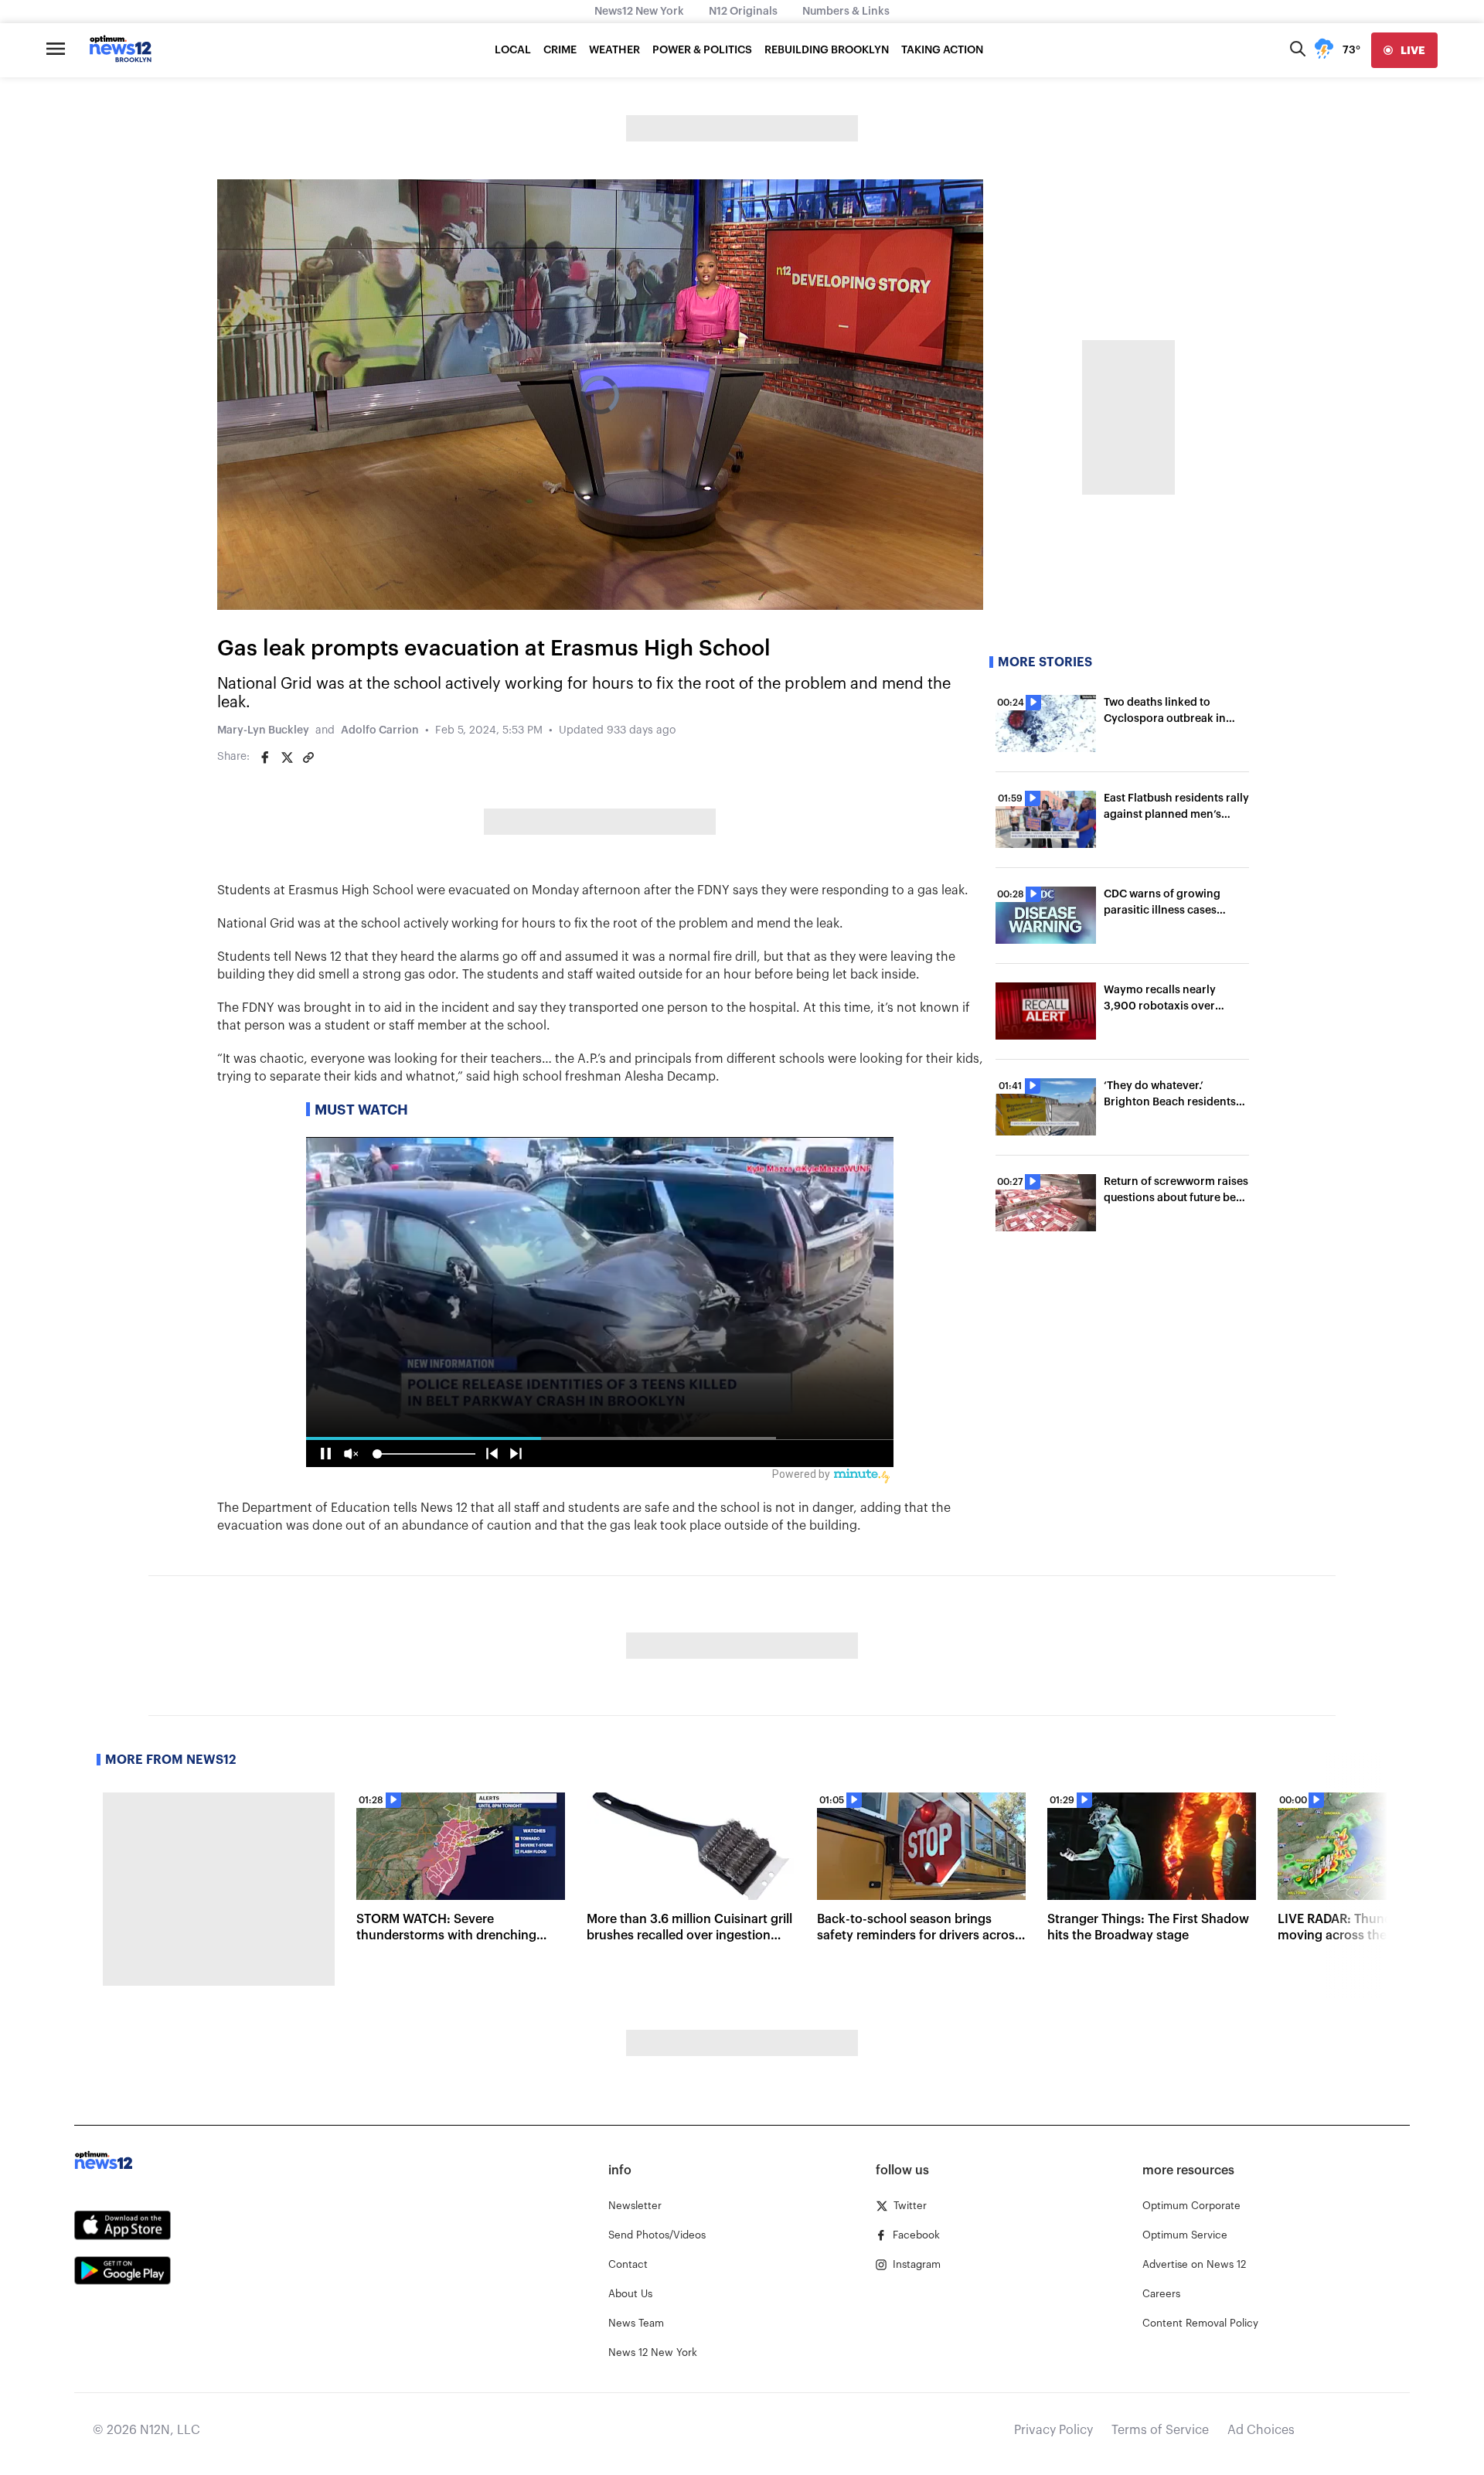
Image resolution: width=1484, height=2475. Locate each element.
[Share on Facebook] (265, 757)
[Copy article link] (308, 757)
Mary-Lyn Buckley (263, 730)
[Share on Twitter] (287, 757)
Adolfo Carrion (380, 730)
